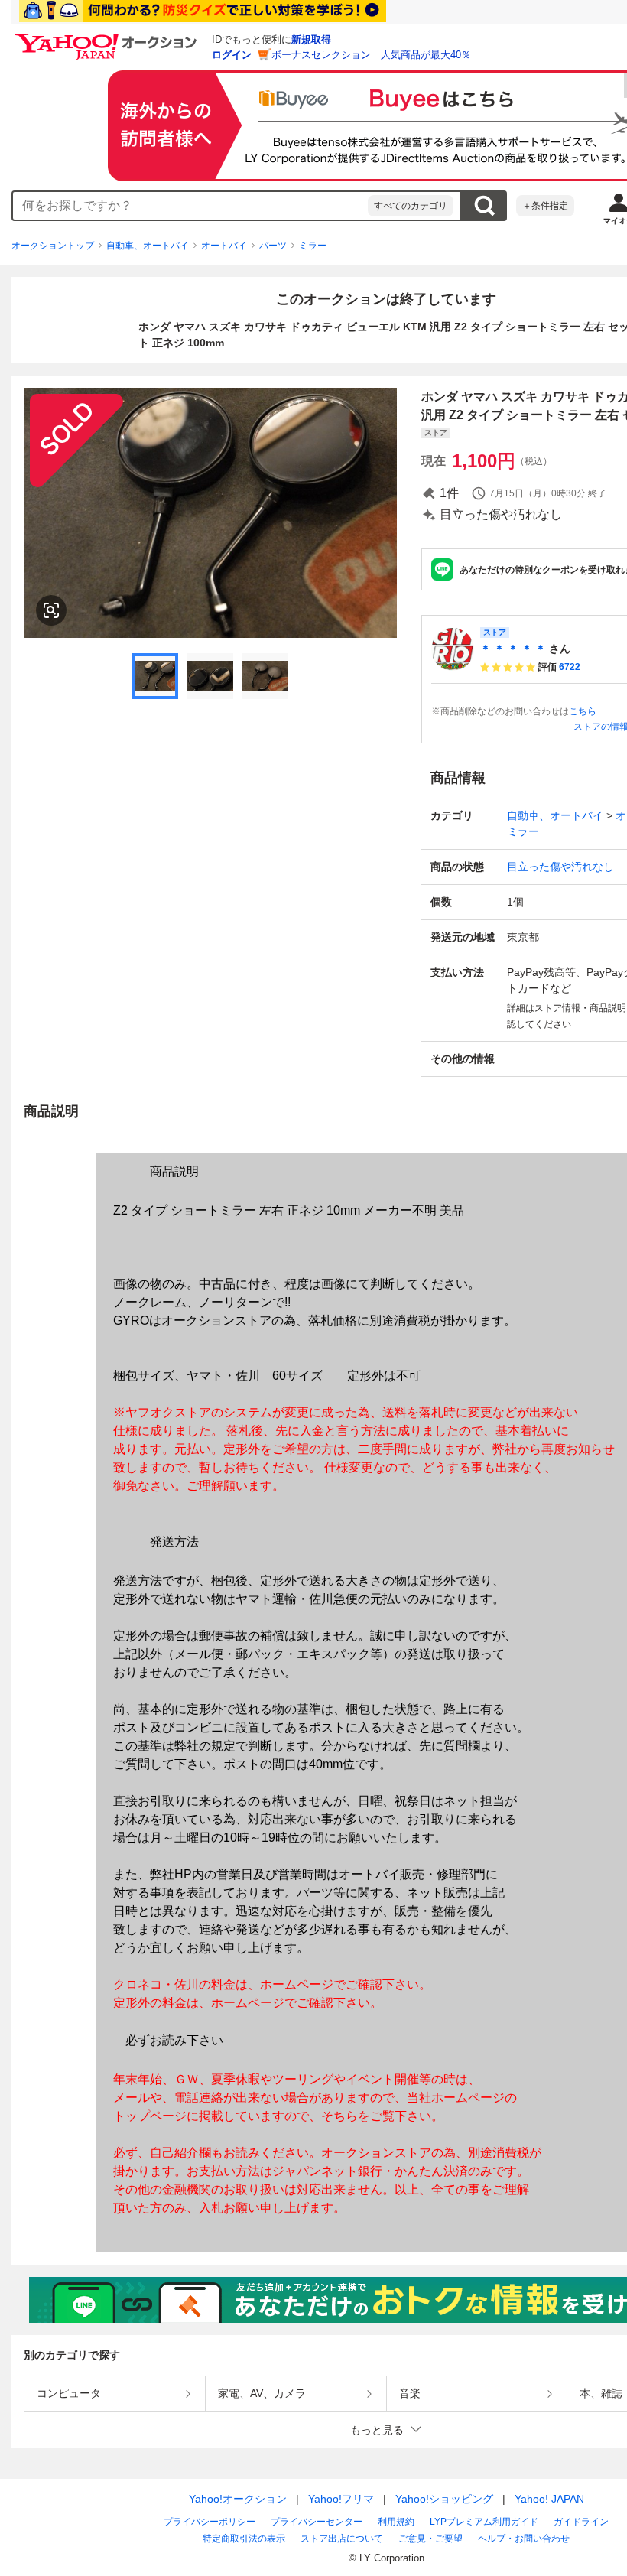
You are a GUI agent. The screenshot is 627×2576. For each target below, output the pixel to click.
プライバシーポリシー (210, 2522)
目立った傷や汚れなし (560, 867)
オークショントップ (53, 246)
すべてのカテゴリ (411, 206)
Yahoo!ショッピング (444, 2499)
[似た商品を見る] (51, 610)
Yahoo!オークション (238, 2499)
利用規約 (396, 2522)
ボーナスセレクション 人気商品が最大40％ (371, 55)
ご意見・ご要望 (430, 2539)
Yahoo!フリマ (341, 2499)
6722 (570, 667)
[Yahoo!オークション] (108, 37)
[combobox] (190, 206)
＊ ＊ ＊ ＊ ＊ (513, 649)
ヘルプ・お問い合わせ (524, 2539)
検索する (484, 206)
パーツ (273, 246)
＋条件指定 (545, 206)
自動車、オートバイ (148, 246)
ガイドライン (581, 2522)
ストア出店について (342, 2539)
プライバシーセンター (317, 2522)
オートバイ (224, 246)
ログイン (232, 55)
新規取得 (311, 39)
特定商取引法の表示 (244, 2539)
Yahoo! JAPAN (549, 2499)
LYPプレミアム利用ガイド (484, 2522)
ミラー (313, 246)
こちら (583, 711)
